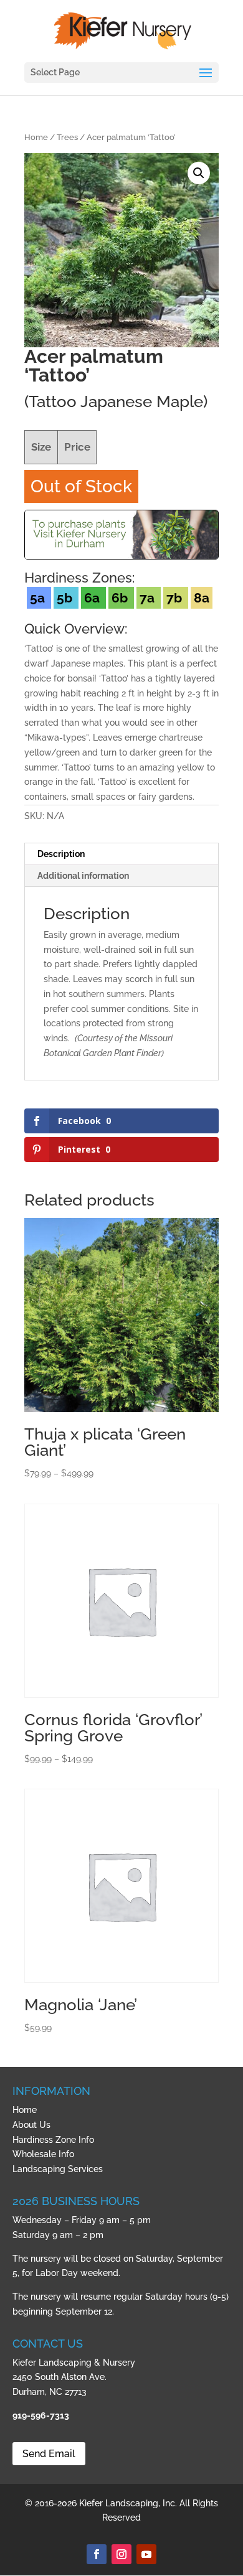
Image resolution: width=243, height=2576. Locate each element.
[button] (199, 173)
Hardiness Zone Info (53, 2140)
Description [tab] (61, 854)
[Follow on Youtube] (146, 2554)
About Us (31, 2125)
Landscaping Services (58, 2169)
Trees (67, 137)
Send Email (49, 2454)
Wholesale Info (43, 2154)
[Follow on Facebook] (97, 2554)
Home (36, 137)
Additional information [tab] (83, 876)
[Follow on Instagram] (121, 2554)
